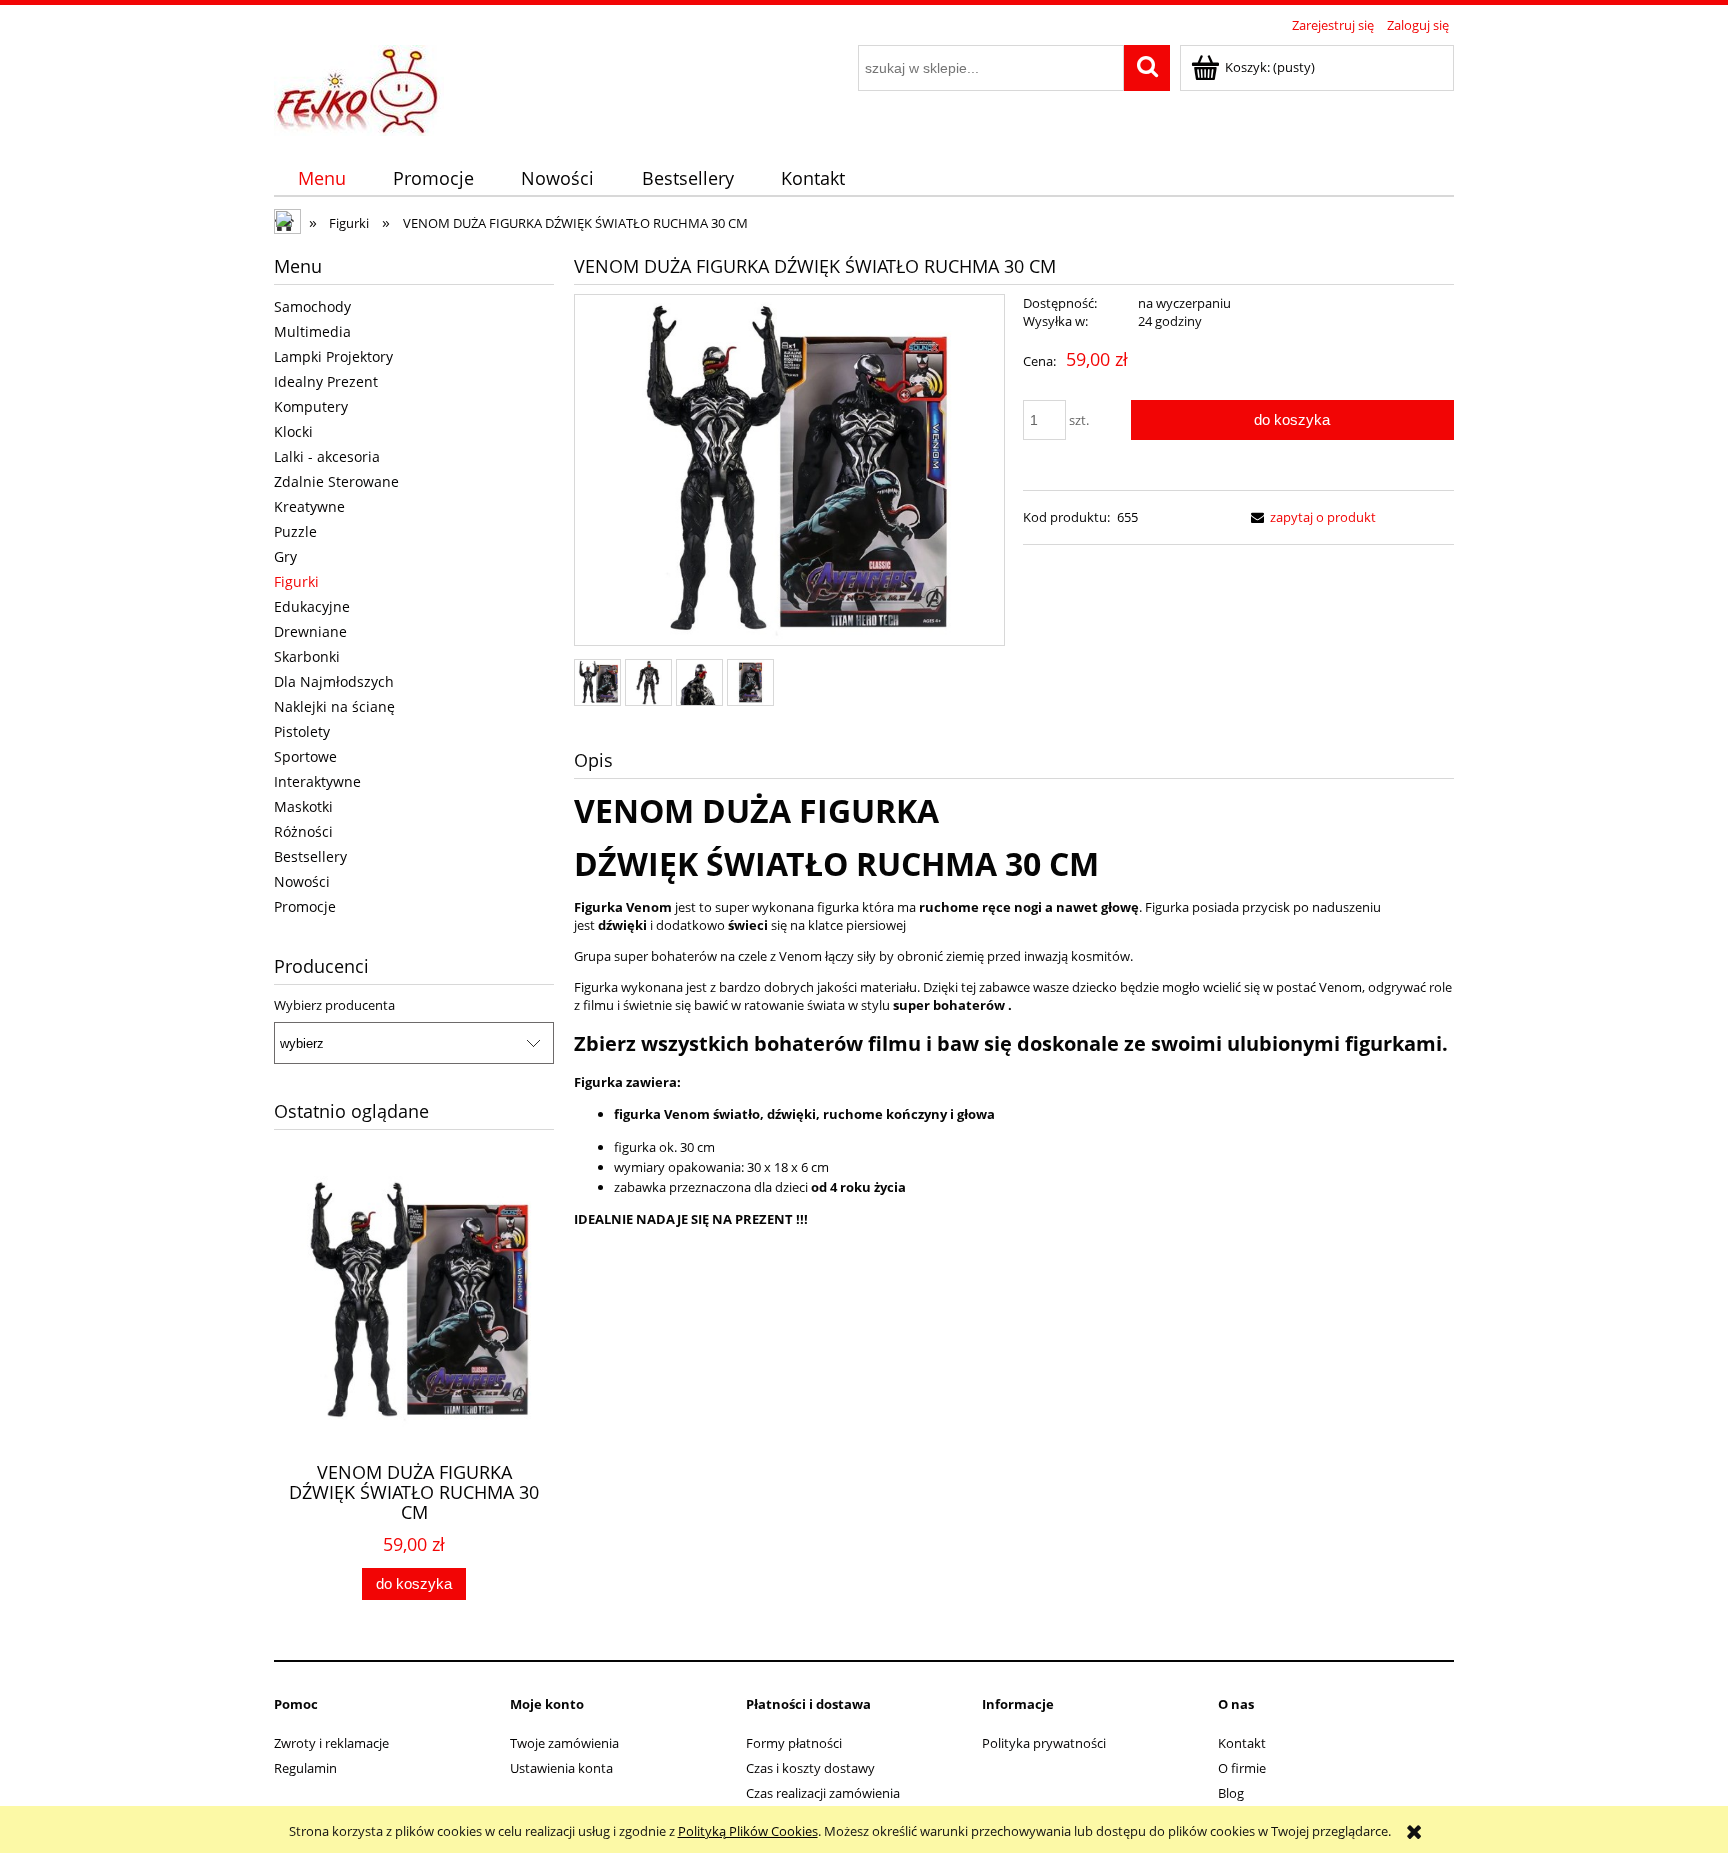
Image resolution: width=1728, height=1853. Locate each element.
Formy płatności (794, 1743)
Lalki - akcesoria (327, 456)
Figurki (296, 581)
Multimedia (312, 331)
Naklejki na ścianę (334, 706)
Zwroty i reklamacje (331, 1743)
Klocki (293, 431)
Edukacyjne (312, 606)
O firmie (1242, 1768)
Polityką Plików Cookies (748, 1831)
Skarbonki (307, 656)
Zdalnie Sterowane (336, 481)
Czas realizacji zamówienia (823, 1793)
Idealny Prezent (326, 381)
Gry (285, 556)
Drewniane (310, 631)
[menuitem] (321, 178)
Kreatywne (309, 506)
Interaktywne (317, 781)
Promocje (305, 906)
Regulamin (305, 1768)
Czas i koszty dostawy (810, 1768)
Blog (1231, 1793)
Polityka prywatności (1044, 1743)
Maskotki (303, 806)
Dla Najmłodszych (334, 681)
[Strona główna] (359, 87)
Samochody (312, 306)
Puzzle (295, 531)
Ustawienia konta (561, 1768)
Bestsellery (310, 856)
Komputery (311, 406)
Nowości (302, 881)
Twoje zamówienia (564, 1743)
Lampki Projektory (333, 356)
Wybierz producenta (334, 1005)
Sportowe (305, 756)
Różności (303, 831)
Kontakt (1242, 1743)
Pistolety (302, 731)
